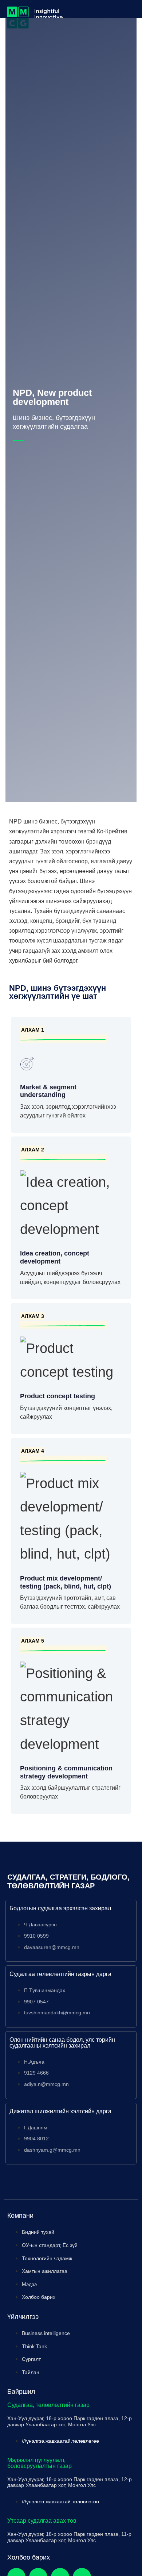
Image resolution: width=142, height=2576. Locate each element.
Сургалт (31, 2359)
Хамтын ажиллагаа (45, 2271)
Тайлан (31, 2372)
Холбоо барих (39, 2297)
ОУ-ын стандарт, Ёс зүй (50, 2245)
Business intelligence (46, 2333)
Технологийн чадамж (47, 2258)
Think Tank (34, 2346)
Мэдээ (29, 2284)
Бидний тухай (38, 2232)
